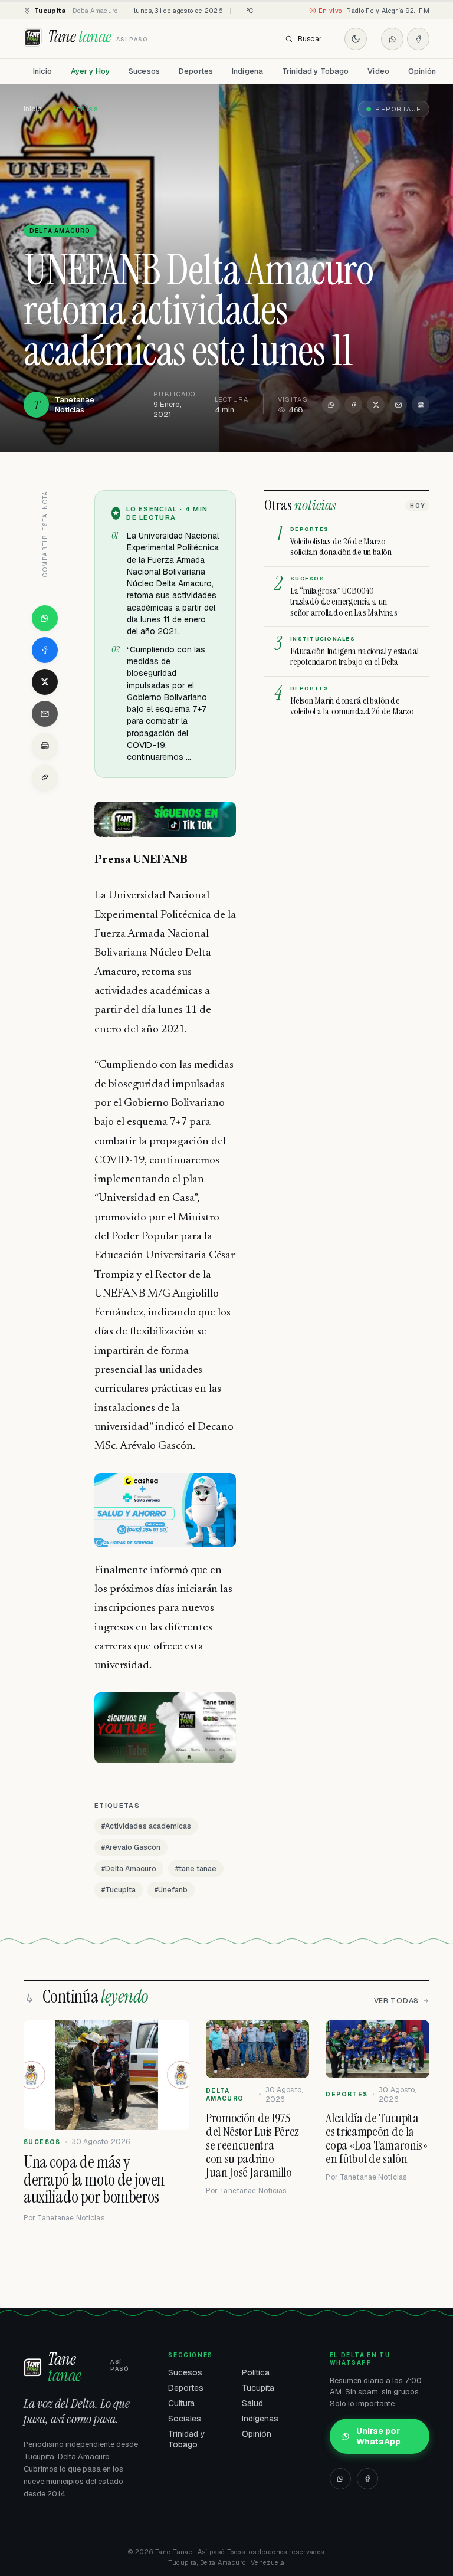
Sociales (185, 2419)
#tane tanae (196, 1869)
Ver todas (396, 2001)
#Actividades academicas (146, 1826)
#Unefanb (171, 1890)
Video (378, 71)
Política (256, 2372)
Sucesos (144, 71)
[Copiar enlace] (45, 777)
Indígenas (260, 2419)
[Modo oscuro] (356, 39)
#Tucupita (119, 1890)
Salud (252, 2403)
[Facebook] (418, 39)
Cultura (181, 2403)
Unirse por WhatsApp (378, 2436)
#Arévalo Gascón (131, 1847)
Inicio (42, 71)
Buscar (310, 39)
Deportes (196, 71)
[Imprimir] (421, 405)
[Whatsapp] (392, 39)
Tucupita (258, 2388)
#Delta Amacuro (129, 1869)
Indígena (247, 71)
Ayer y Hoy (90, 71)
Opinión (422, 71)
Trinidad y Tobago (315, 71)
